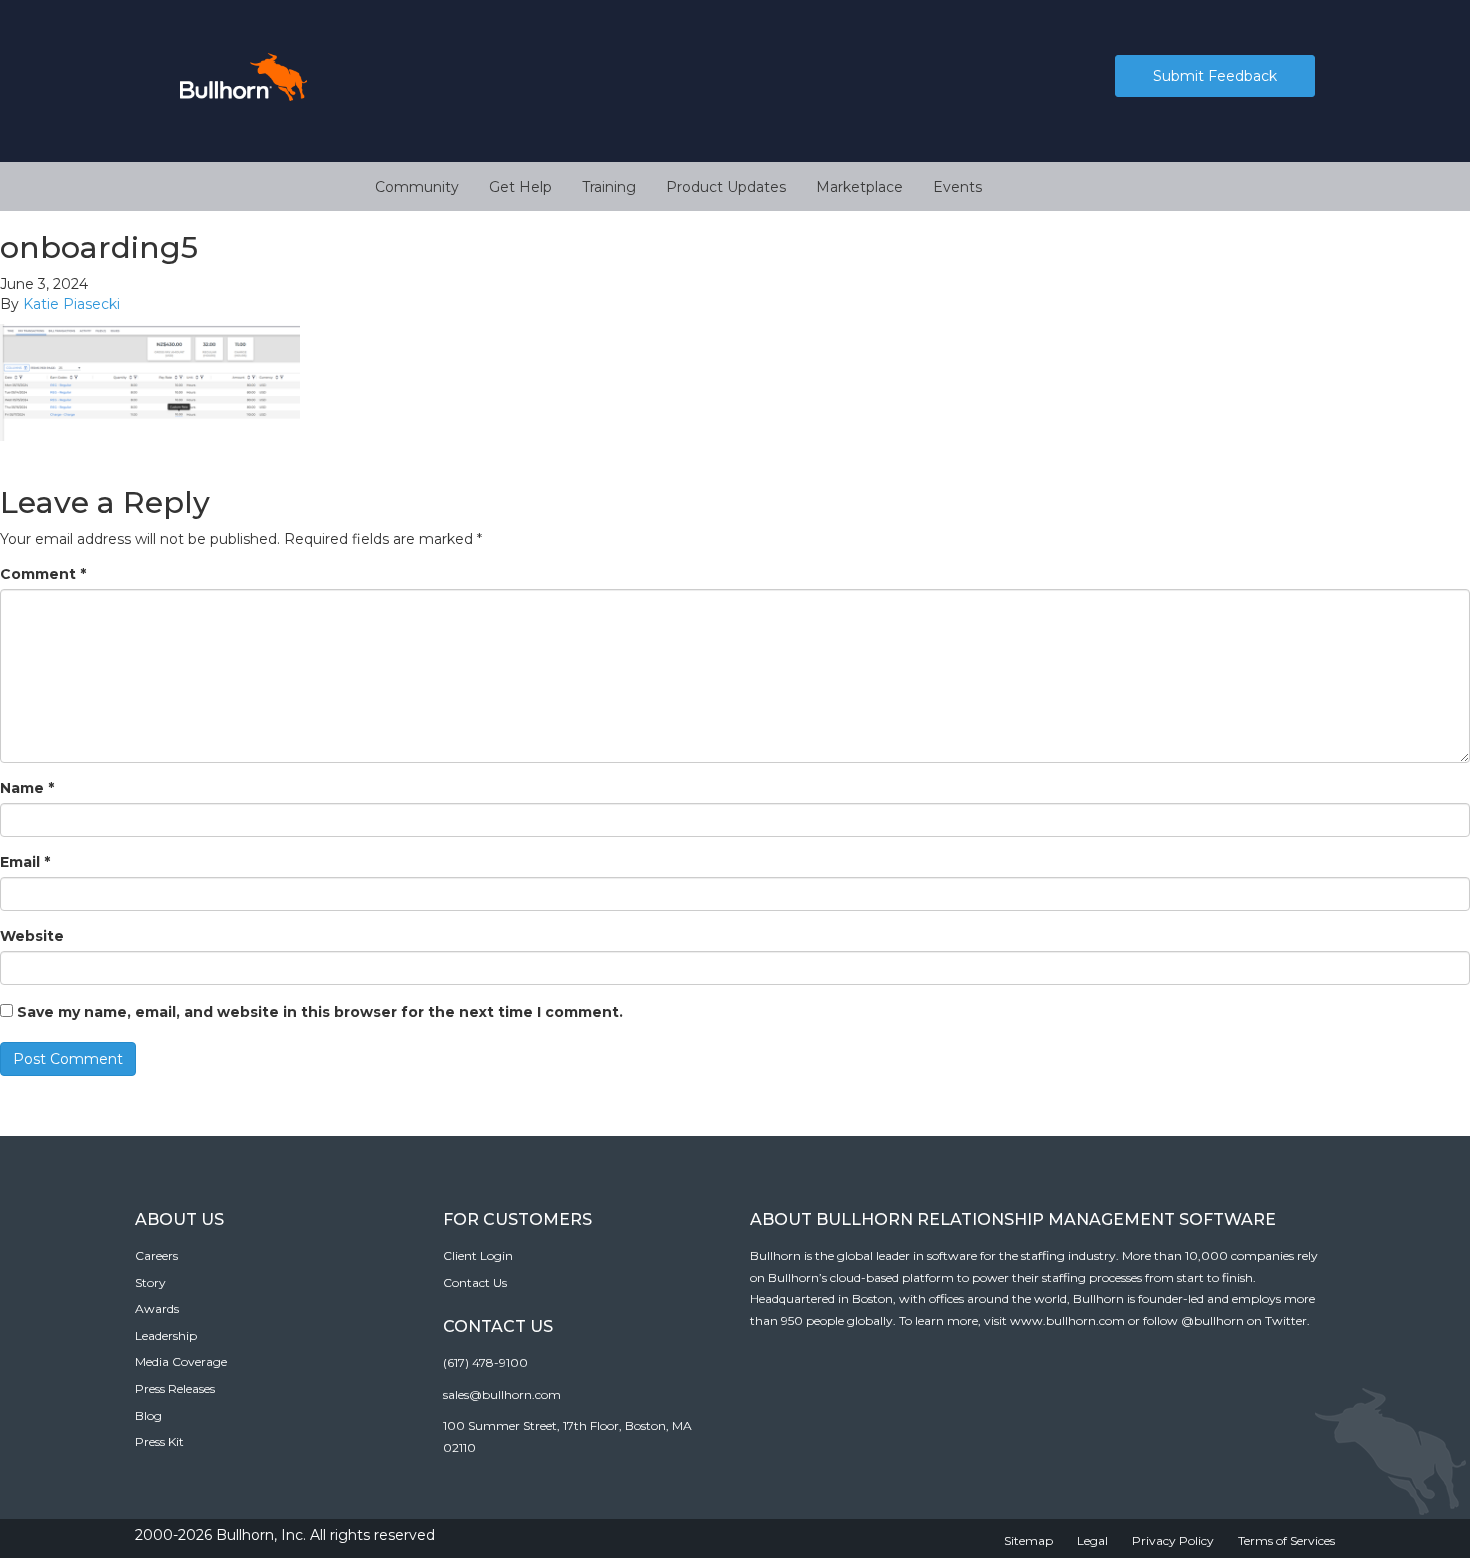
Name (27, 788)
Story (150, 1282)
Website (32, 936)
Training (609, 187)
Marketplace (859, 187)
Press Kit (159, 1441)
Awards (157, 1308)
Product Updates (726, 187)
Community (417, 187)
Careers (156, 1255)
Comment (43, 574)
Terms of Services (1286, 1540)
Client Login (478, 1255)
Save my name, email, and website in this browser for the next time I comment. (320, 1012)
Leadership (166, 1335)
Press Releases (175, 1388)
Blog (148, 1415)
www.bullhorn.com (1067, 1320)
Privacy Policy (1173, 1540)
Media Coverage (181, 1361)
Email (25, 862)
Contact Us (475, 1282)
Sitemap (1028, 1540)
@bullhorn (1212, 1320)
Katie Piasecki (71, 304)
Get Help (520, 187)
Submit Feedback (1215, 76)
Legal (1092, 1540)
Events (957, 187)
